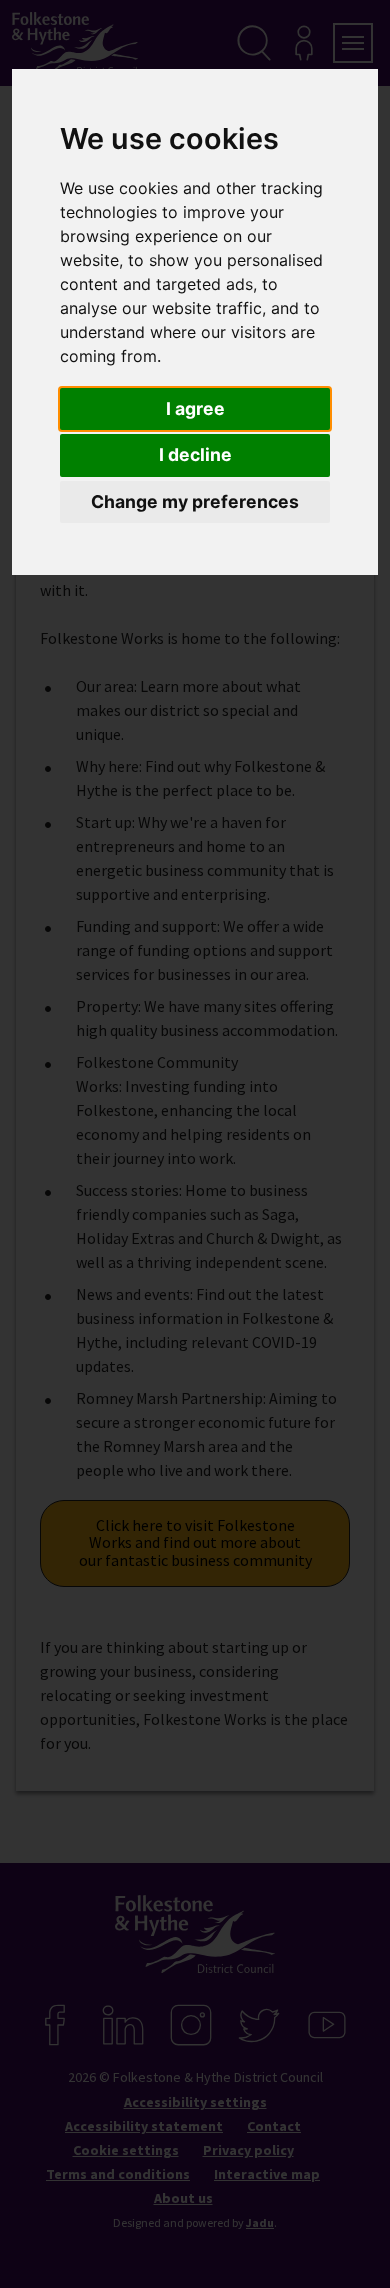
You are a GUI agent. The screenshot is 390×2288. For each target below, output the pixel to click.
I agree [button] (195, 408)
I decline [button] (195, 454)
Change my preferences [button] (195, 501)
